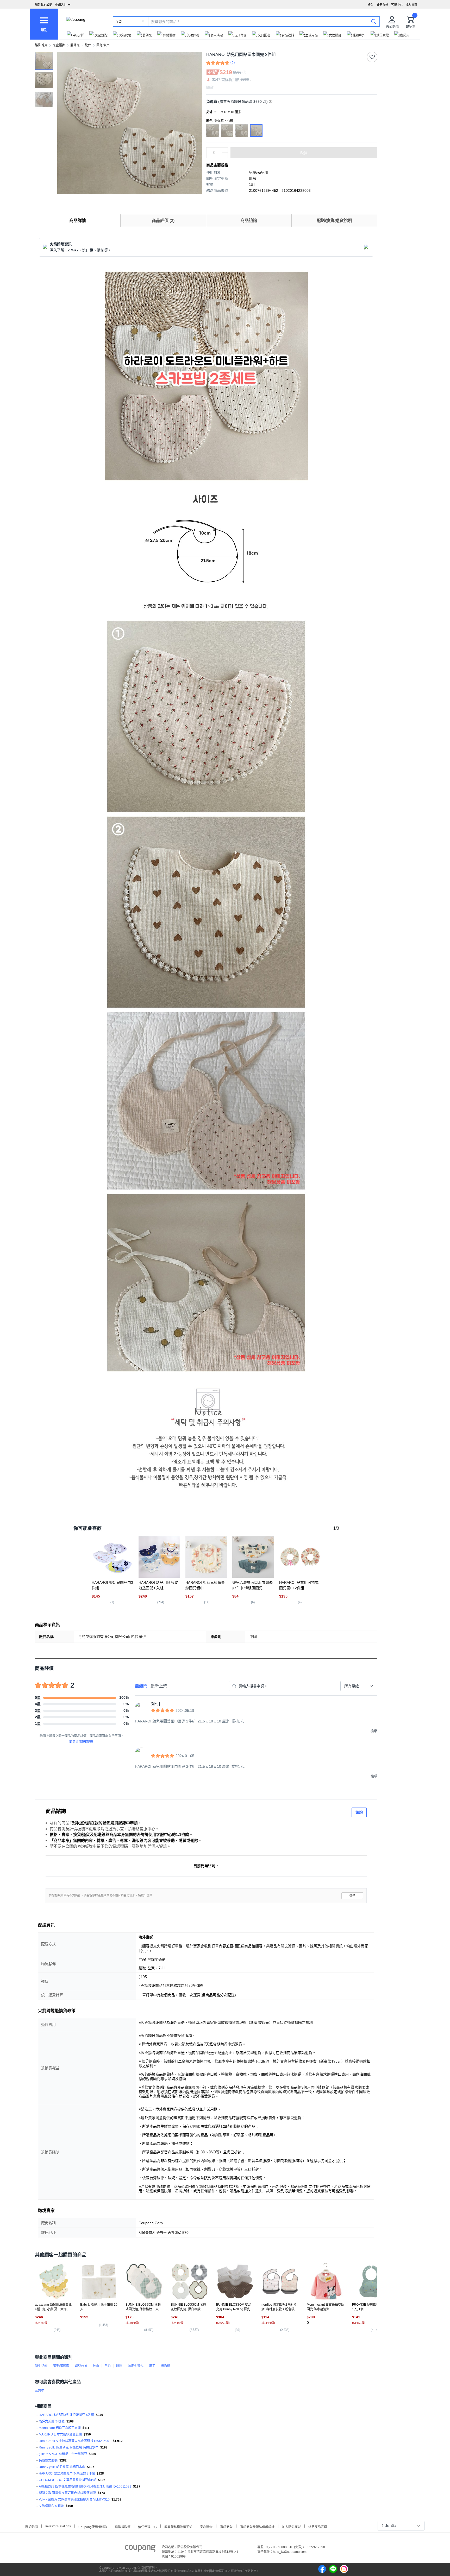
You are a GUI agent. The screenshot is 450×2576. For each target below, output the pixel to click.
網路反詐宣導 (318, 2526)
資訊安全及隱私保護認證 (257, 2526)
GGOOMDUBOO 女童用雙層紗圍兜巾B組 (68, 2480)
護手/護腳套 (61, 2366)
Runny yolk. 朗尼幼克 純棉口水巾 (62, 2467)
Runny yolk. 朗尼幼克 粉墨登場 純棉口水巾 (69, 2447)
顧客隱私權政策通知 (178, 2526)
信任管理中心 (147, 2526)
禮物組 (165, 2366)
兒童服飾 (59, 45)
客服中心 (397, 5)
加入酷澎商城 (291, 2526)
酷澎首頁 (41, 45)
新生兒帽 (41, 2366)
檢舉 (352, 1895)
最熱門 (141, 1686)
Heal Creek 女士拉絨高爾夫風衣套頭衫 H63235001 (75, 2441)
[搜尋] (374, 21)
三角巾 (40, 2390)
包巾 (96, 2366)
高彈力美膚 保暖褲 (52, 2421)
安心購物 (206, 2526)
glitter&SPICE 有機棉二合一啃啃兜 (63, 2454)
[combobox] (359, 1686)
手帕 (108, 2366)
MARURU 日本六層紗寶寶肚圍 (60, 2434)
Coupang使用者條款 (93, 2526)
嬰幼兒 (75, 45)
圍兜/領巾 (103, 45)
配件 (88, 45)
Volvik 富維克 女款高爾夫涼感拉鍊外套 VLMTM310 (74, 2499)
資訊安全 (226, 2526)
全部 (119, 22)
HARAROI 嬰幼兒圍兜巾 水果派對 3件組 (67, 2473)
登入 (371, 5)
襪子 (152, 2366)
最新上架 (159, 1686)
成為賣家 (411, 5)
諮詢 (359, 1812)
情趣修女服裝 (48, 2460)
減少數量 (225, 150)
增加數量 (225, 155)
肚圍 (119, 2366)
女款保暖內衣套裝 (51, 2506)
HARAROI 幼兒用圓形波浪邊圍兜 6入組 (66, 2415)
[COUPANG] (140, 2549)
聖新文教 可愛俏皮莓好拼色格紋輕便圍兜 (67, 2493)
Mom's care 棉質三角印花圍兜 (60, 2428)
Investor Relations (58, 2526)
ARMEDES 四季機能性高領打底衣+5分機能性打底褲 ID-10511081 (85, 2486)
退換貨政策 (123, 2526)
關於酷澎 (32, 2526)
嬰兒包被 (81, 2366)
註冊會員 (382, 5)
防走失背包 (136, 2366)
